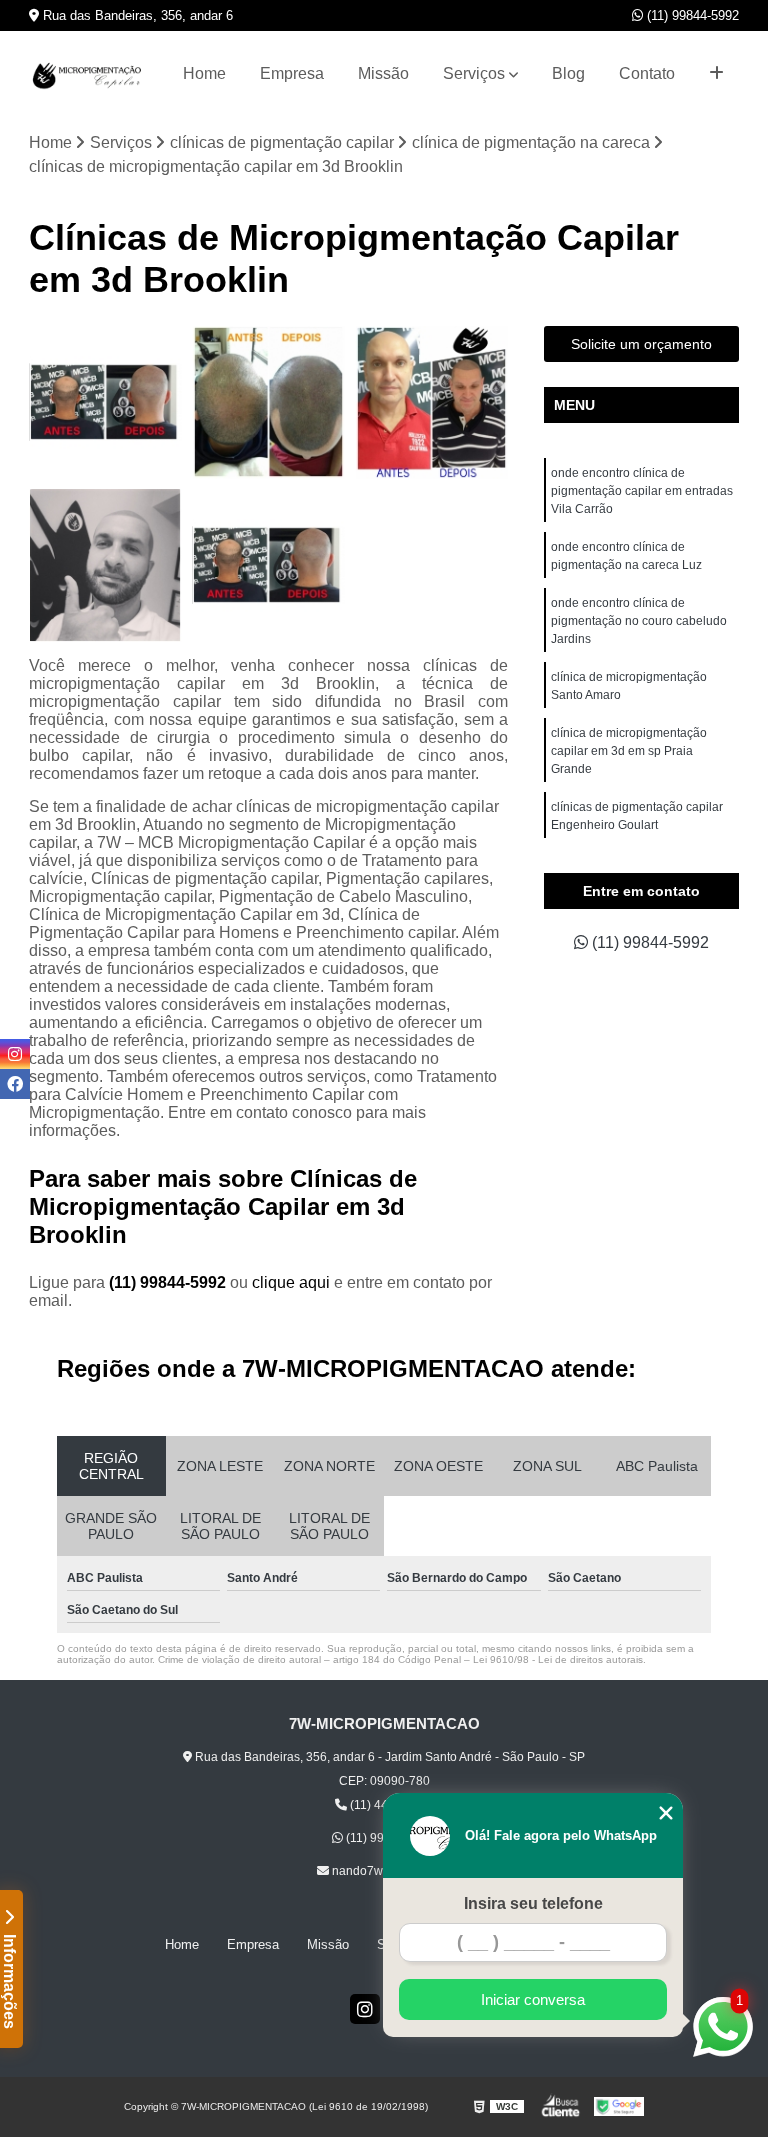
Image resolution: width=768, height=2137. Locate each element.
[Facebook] (15, 1084)
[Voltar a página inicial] (88, 74)
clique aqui (291, 1282)
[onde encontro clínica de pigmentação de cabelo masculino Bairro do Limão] (105, 402)
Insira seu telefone (533, 1903)
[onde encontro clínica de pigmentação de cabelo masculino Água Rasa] (268, 565)
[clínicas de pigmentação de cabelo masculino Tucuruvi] (105, 565)
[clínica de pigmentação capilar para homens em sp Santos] (268, 402)
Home (204, 73)
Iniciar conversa (533, 1999)
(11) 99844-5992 (691, 15)
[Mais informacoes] (716, 74)
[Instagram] (365, 2009)
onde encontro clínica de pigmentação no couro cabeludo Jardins (639, 621)
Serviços (474, 73)
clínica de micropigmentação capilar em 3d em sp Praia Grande (629, 751)
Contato (647, 73)
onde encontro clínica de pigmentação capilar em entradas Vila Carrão (642, 491)
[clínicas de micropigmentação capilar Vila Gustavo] (431, 402)
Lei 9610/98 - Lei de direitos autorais (558, 1659)
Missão (383, 73)
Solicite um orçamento (641, 344)
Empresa (292, 73)
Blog (568, 73)
